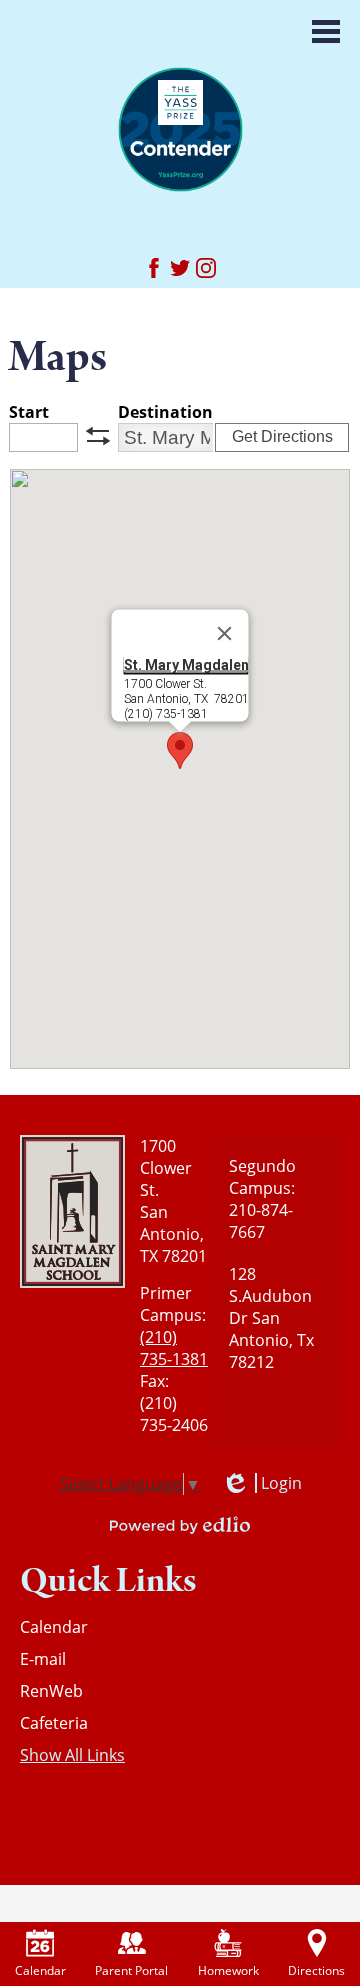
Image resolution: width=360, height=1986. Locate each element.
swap (98, 436)
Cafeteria (54, 1723)
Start (29, 412)
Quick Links (108, 1580)
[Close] (225, 634)
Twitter (180, 268)
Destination (165, 412)
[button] (180, 750)
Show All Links (72, 1755)
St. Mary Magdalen (186, 665)
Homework (228, 1970)
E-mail (43, 1659)
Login (261, 1483)
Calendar (54, 1627)
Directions (316, 1970)
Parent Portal (131, 1970)
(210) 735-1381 (174, 1348)
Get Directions (282, 436)
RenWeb (51, 1691)
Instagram (206, 268)
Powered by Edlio (180, 1525)
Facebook (154, 268)
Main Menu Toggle (326, 31)
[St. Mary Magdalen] (180, 129)
